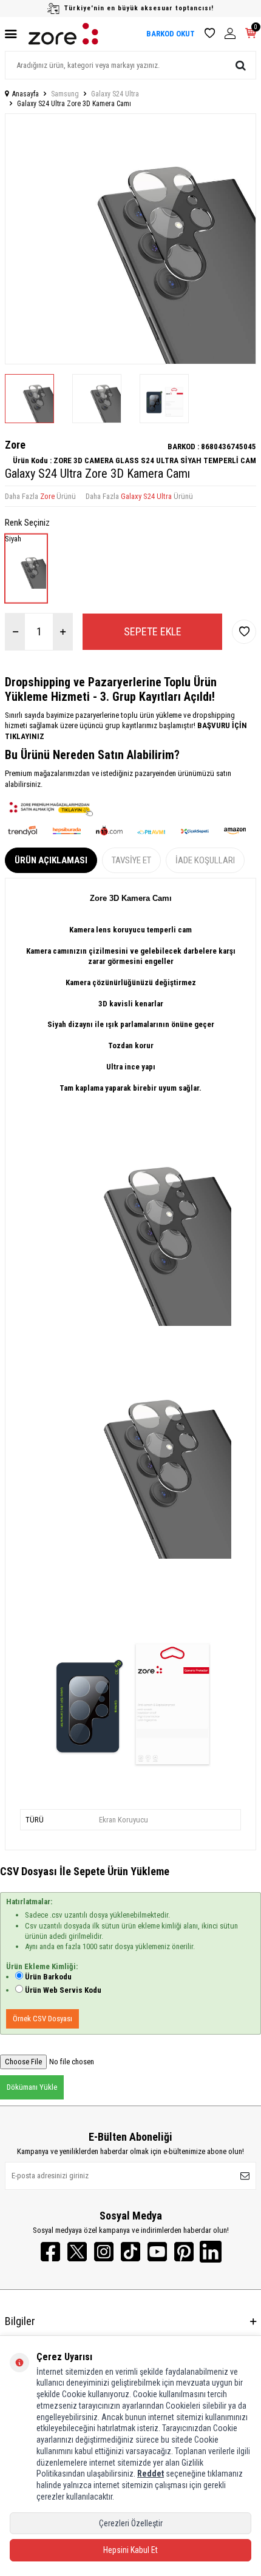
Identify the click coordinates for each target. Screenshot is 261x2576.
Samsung (65, 94)
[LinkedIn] (211, 2252)
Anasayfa (25, 94)
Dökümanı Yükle (32, 2087)
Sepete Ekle (153, 631)
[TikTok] (130, 2252)
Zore (15, 445)
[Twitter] (77, 2252)
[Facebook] (50, 2252)
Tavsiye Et (131, 860)
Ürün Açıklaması (51, 860)
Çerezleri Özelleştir (131, 2523)
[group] (130, 239)
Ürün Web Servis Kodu (63, 1990)
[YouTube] (157, 2252)
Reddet (151, 2474)
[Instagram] (104, 2252)
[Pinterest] (184, 2252)
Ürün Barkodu (48, 1977)
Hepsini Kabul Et (130, 2550)
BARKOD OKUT (171, 34)
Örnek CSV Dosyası (42, 2019)
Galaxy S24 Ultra (115, 94)
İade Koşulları (205, 860)
